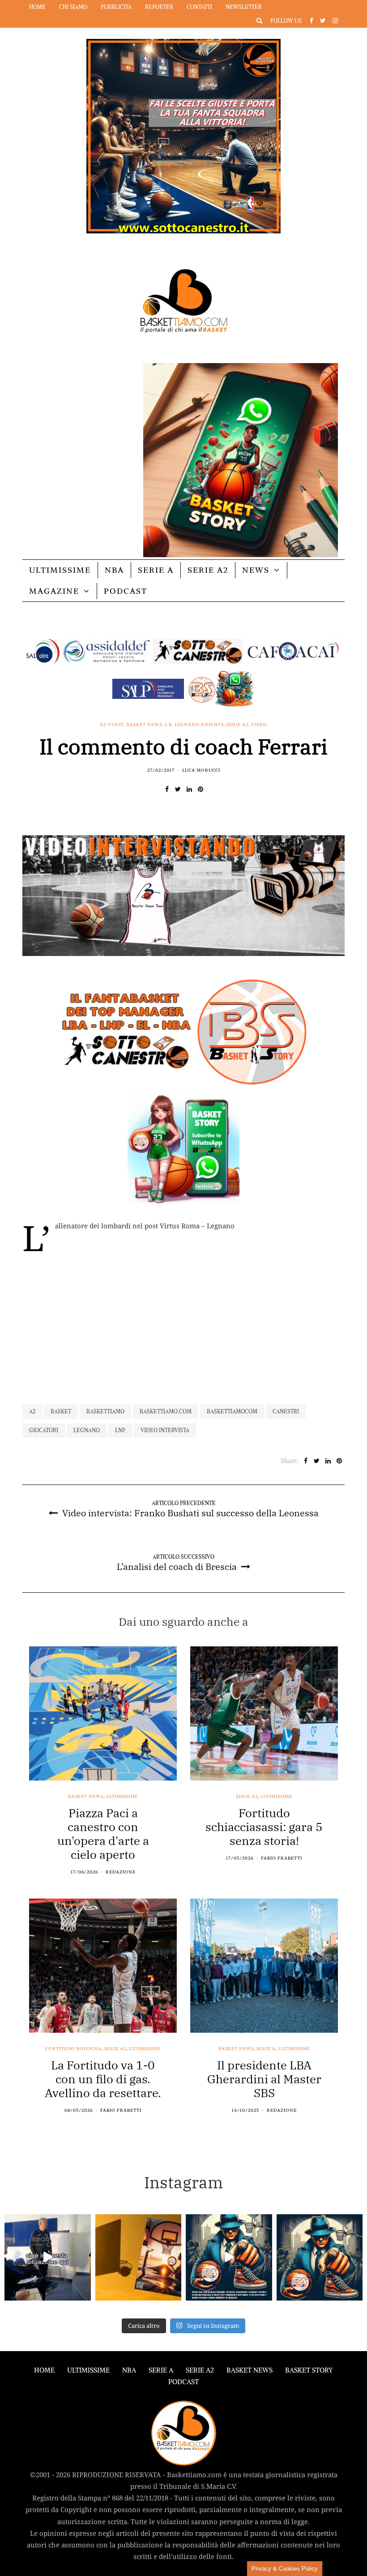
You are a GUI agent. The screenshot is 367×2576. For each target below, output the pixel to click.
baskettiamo (105, 1411)
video (259, 725)
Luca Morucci (201, 770)
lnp (120, 1430)
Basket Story (309, 2370)
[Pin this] (200, 789)
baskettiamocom (232, 1411)
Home (37, 7)
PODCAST (126, 591)
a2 (32, 1411)
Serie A (156, 570)
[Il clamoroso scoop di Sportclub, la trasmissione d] (48, 2257)
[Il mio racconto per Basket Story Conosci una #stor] (229, 2257)
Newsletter (244, 7)
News (256, 570)
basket (61, 1411)
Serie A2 (208, 570)
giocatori (44, 1430)
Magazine (54, 591)
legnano (87, 1430)
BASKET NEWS (250, 2370)
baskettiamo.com (166, 1411)
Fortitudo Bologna (73, 2049)
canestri (286, 1411)
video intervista (165, 1430)
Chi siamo (73, 7)
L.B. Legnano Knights (194, 725)
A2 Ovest (112, 725)
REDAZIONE (121, 1872)
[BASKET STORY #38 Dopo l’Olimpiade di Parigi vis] (139, 2257)
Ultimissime (60, 570)
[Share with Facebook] (167, 789)
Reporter (159, 7)
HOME (44, 2370)
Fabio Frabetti (282, 1858)
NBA (114, 570)
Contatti (199, 7)
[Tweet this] (178, 789)
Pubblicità (116, 7)
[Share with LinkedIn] (189, 789)
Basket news (144, 725)
